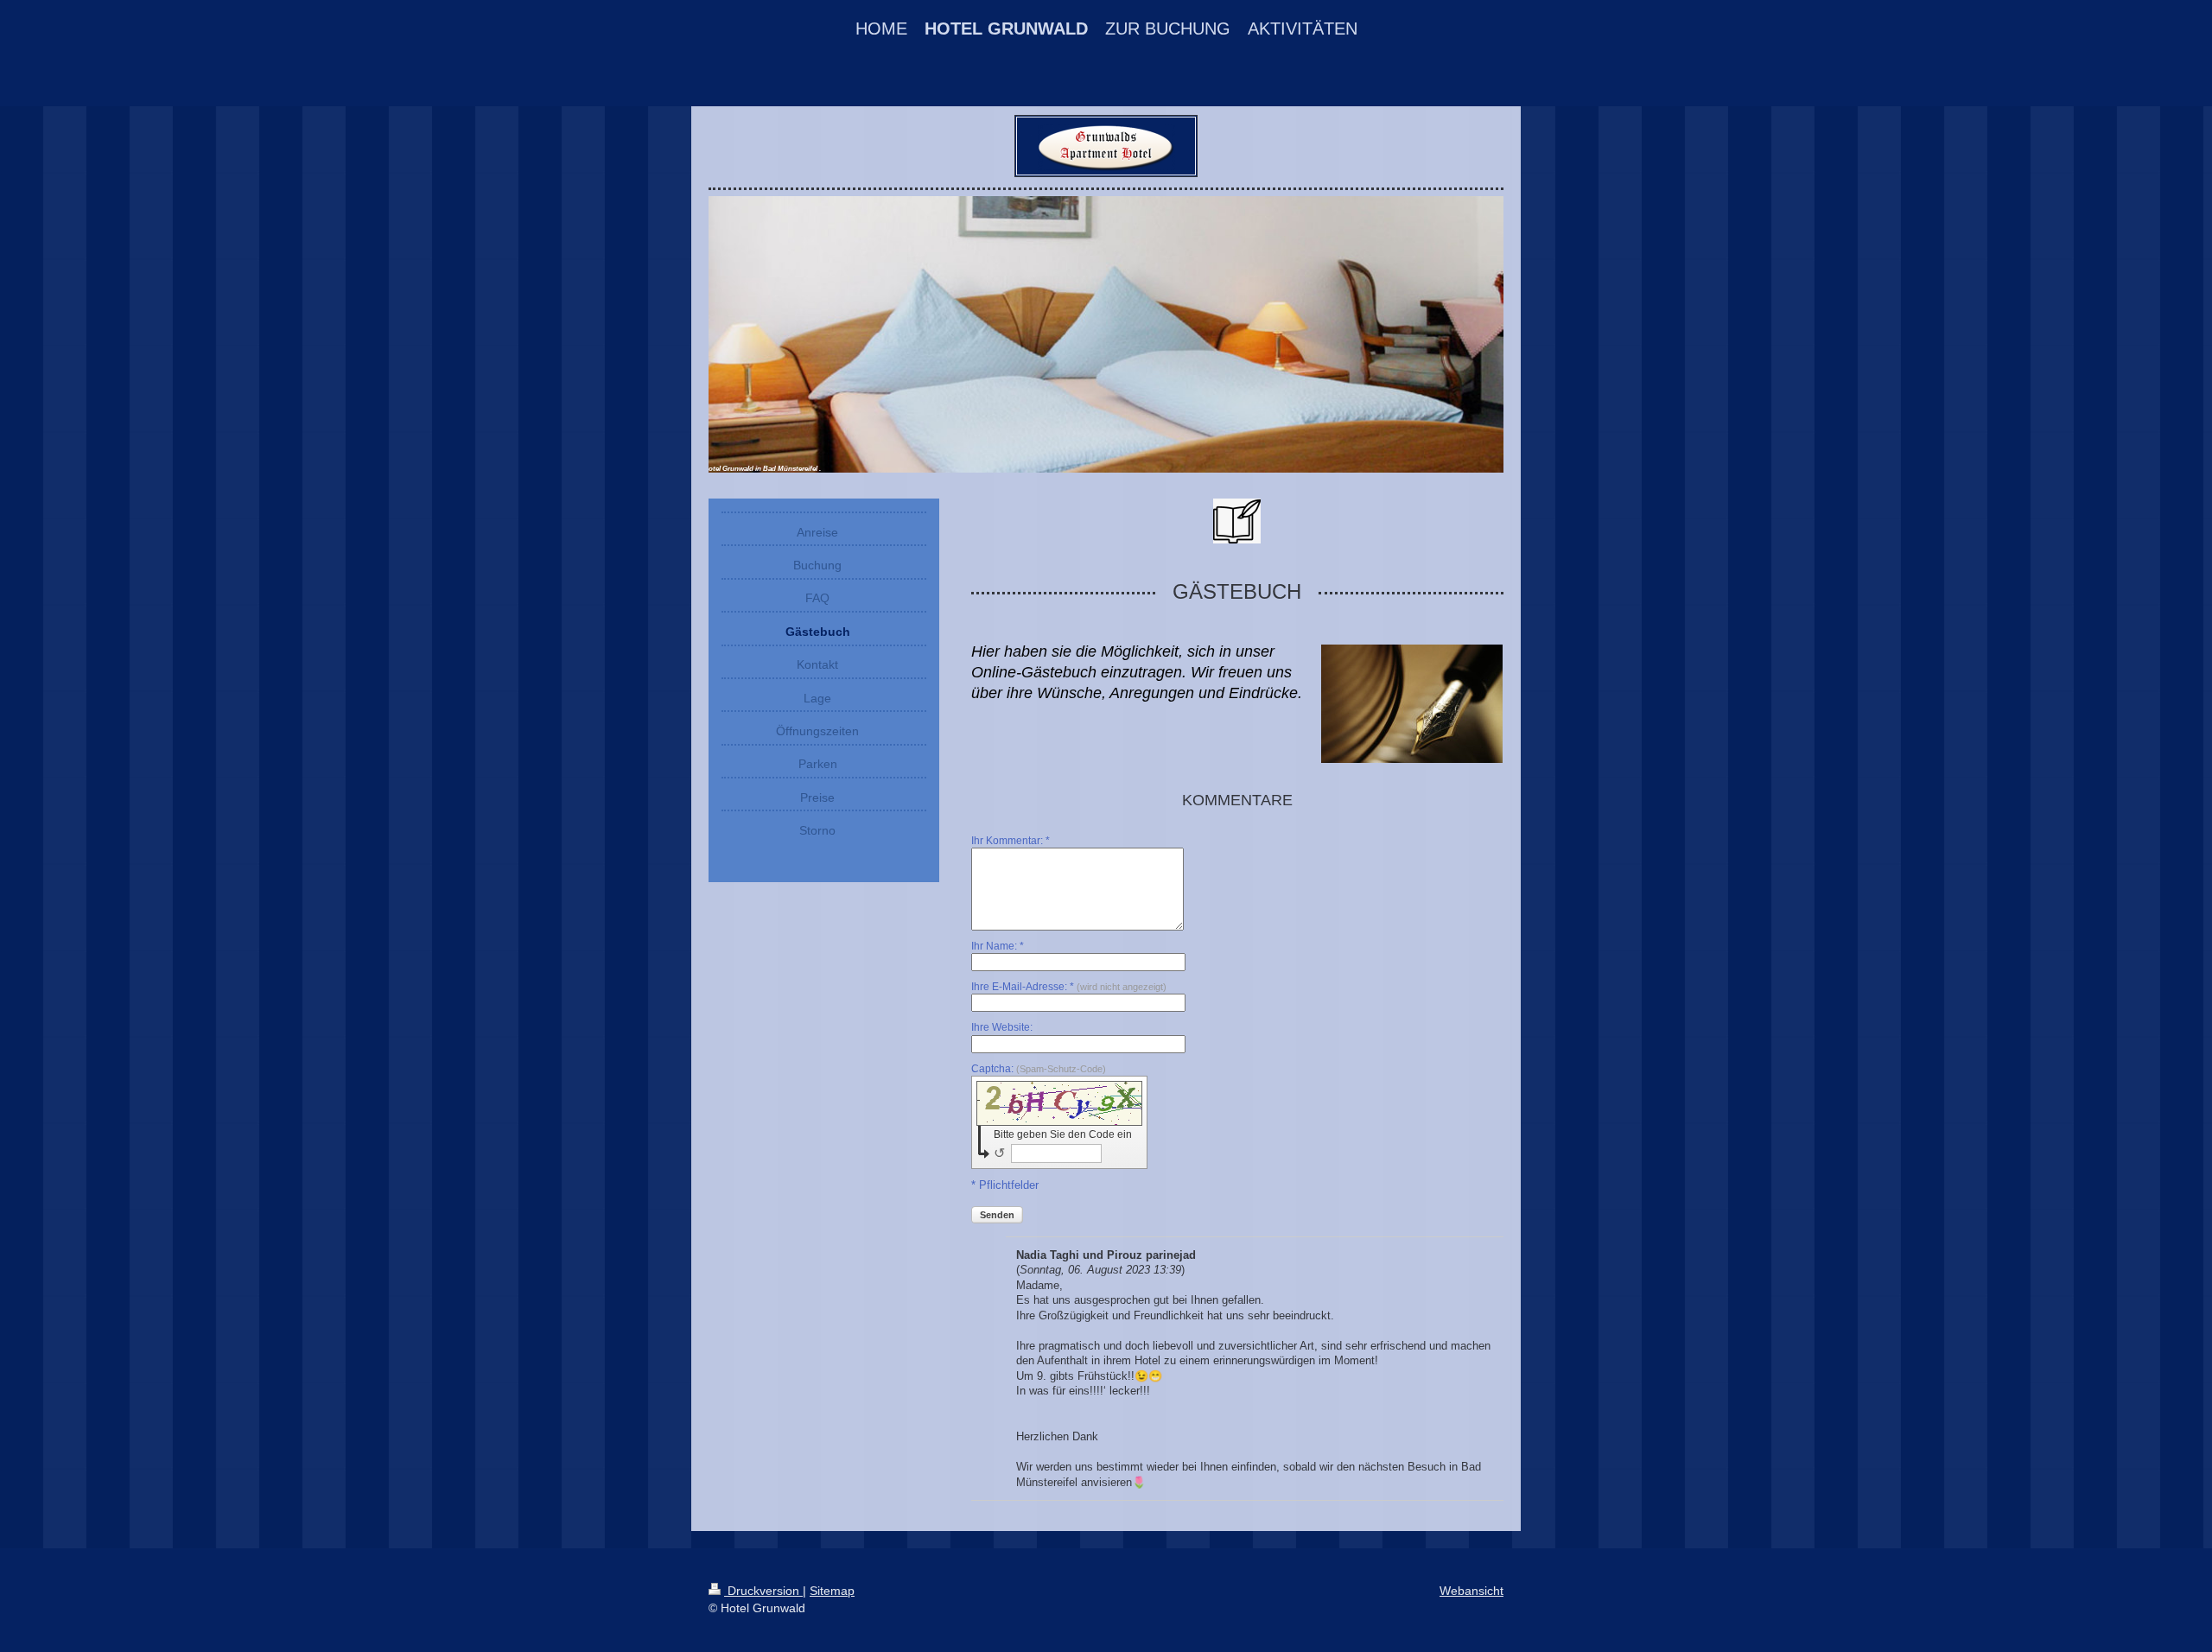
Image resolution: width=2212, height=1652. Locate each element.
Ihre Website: (1002, 1027)
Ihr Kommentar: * (1011, 841)
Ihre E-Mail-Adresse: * (1069, 987)
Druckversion (763, 1591)
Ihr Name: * (998, 946)
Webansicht (1471, 1591)
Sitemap (832, 1591)
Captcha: (1039, 1069)
